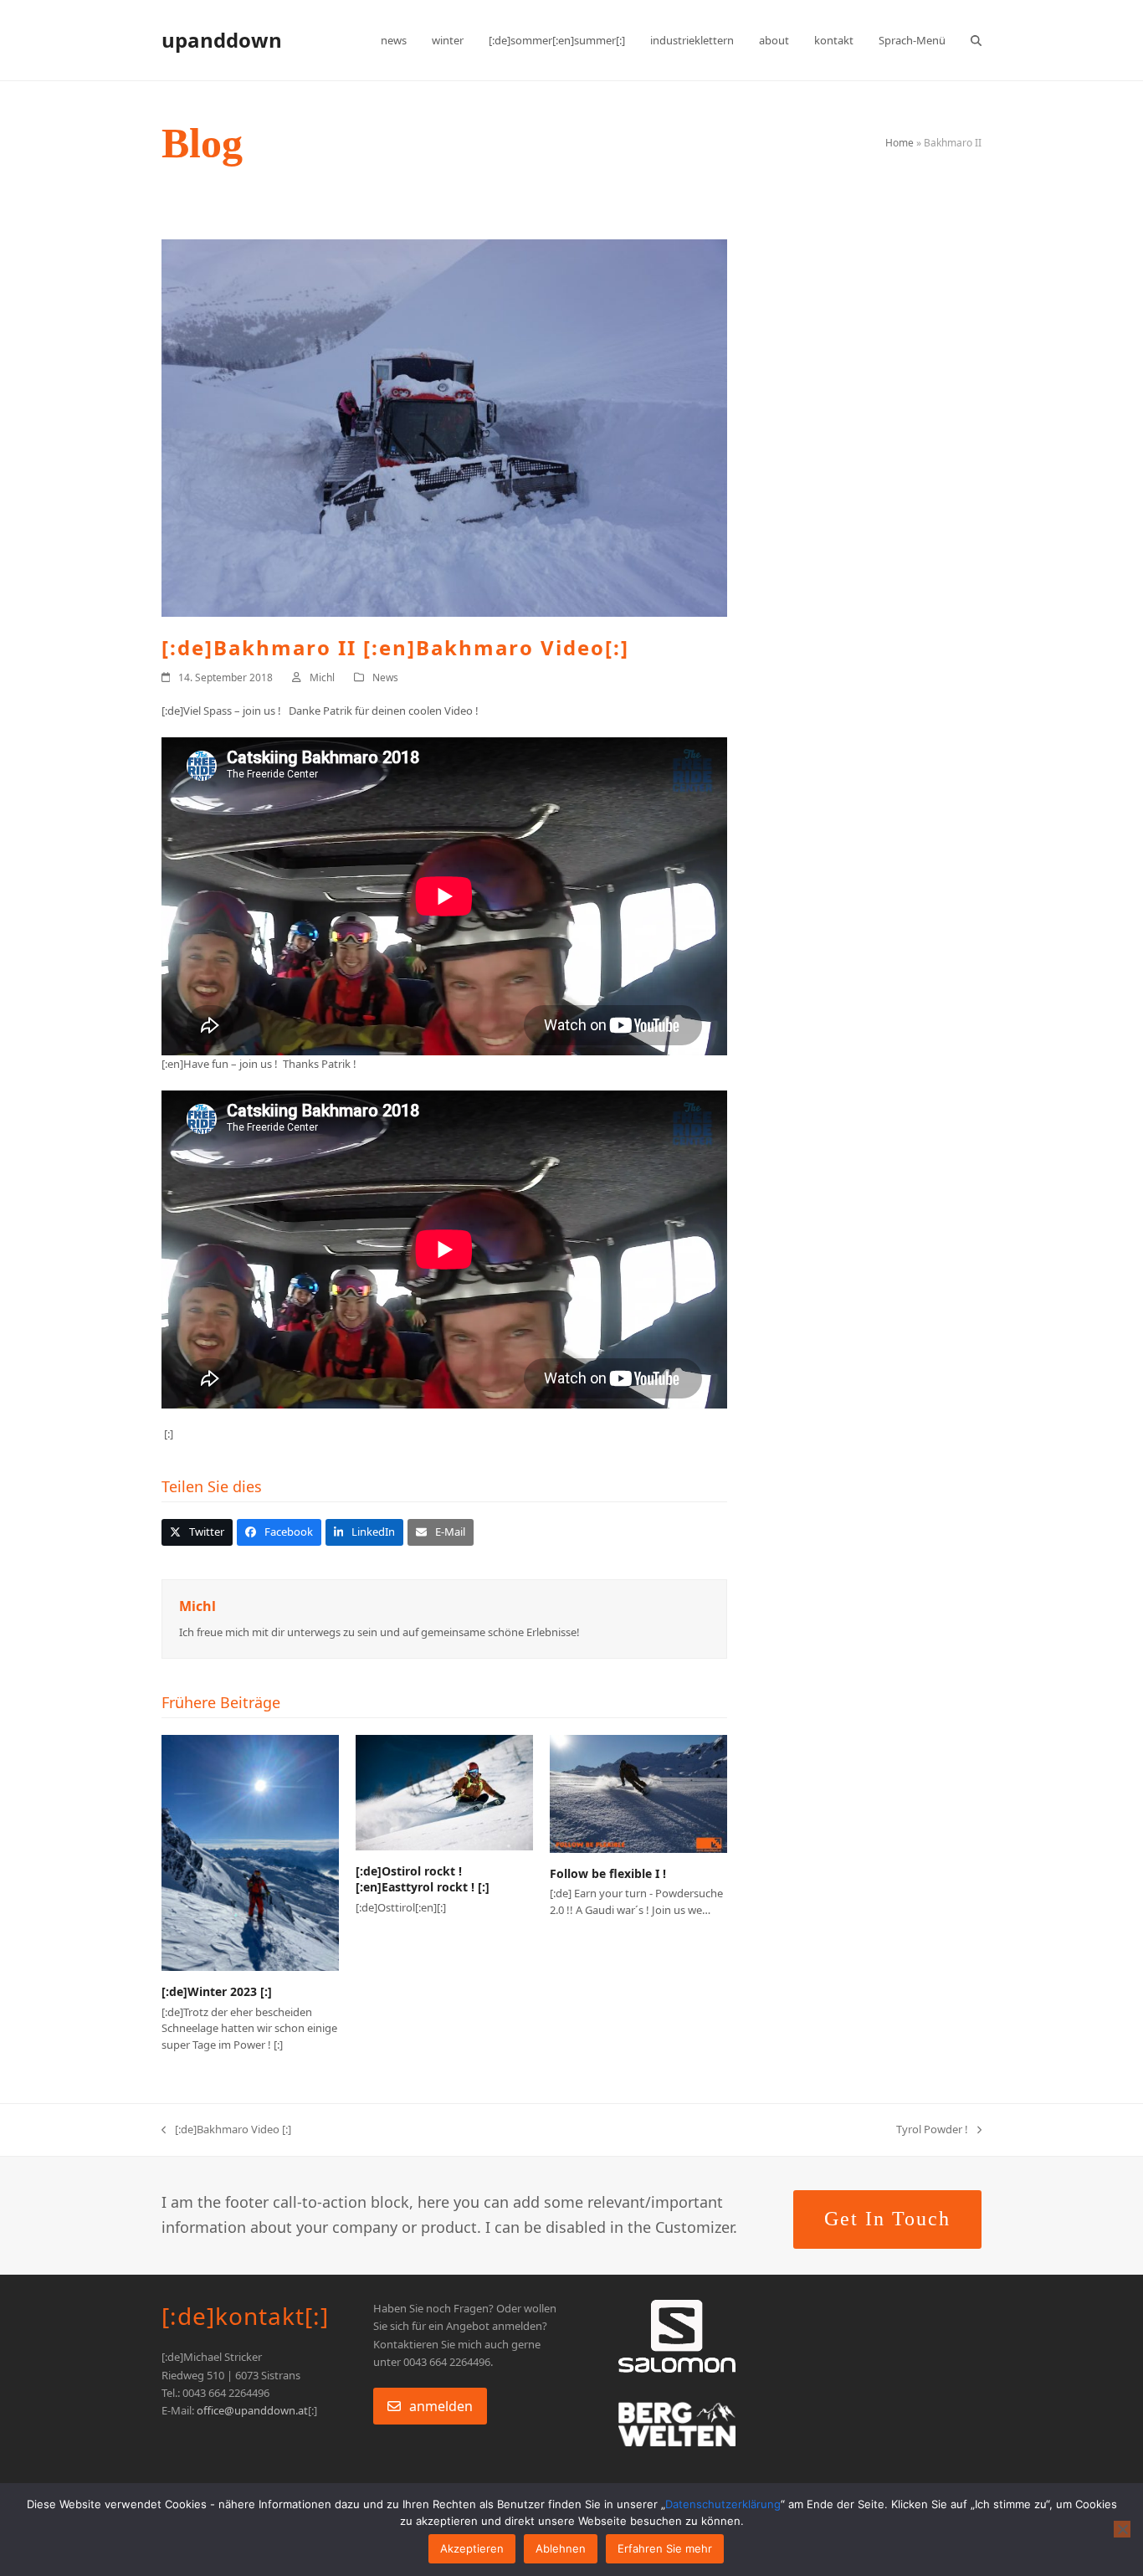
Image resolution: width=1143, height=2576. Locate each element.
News (385, 677)
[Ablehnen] (1122, 2529)
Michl (322, 677)
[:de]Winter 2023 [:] (217, 1991)
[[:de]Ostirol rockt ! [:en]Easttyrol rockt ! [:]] (444, 1791)
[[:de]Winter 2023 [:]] (250, 1852)
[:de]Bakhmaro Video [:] (226, 2130)
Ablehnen (561, 2548)
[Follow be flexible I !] (638, 1793)
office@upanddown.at (252, 2410)
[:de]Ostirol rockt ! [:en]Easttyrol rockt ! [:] (423, 1879)
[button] (976, 40)
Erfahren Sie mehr (665, 2548)
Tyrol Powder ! (932, 2130)
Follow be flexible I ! (608, 1873)
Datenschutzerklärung (723, 2504)
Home (900, 143)
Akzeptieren (472, 2548)
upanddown (222, 40)
